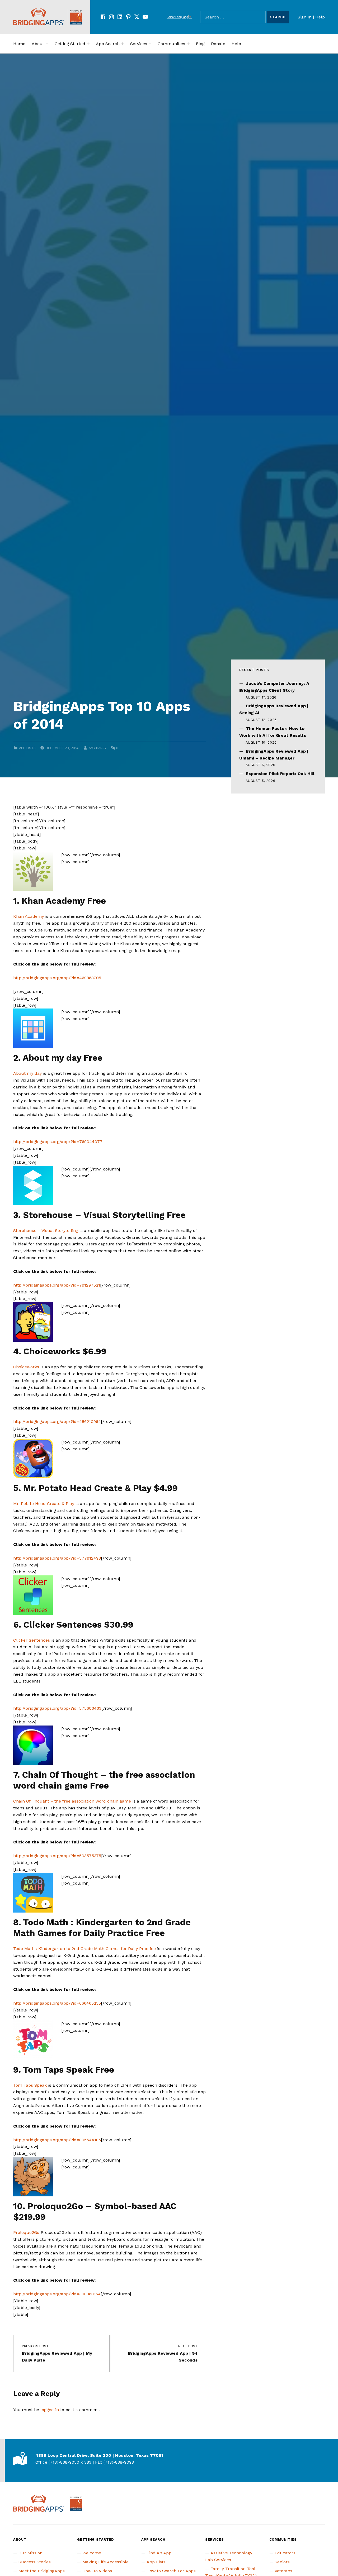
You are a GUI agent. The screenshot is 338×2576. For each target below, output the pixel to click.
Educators (285, 2553)
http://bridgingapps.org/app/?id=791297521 (57, 1285)
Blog (200, 44)
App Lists (27, 748)
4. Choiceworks (48, 1351)
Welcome (92, 2553)
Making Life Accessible (105, 2562)
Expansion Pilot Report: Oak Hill (280, 774)
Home (19, 44)
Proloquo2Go (26, 2232)
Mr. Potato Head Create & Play (44, 1504)
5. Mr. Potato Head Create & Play (82, 1488)
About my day (27, 1073)
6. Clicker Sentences (57, 1625)
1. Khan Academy (49, 901)
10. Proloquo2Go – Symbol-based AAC (95, 2206)
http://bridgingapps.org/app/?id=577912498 (57, 1558)
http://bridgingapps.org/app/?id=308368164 (57, 2294)
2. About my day (47, 1058)
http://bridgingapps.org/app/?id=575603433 (57, 1708)
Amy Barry (97, 748)
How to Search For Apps (171, 2571)
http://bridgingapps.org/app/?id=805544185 (57, 2140)
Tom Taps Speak (30, 2085)
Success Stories (35, 2562)
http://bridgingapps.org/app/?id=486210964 (57, 1421)
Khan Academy (29, 916)
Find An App (159, 2553)
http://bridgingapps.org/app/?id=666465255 (57, 2003)
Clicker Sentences (32, 1640)
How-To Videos (97, 2571)
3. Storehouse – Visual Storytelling (89, 1215)
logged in (50, 2410)
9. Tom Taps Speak (53, 2070)
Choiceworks (27, 1367)
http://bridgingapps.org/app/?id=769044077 (58, 1142)
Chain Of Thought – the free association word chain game (72, 1801)
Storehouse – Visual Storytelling (46, 1230)
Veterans (283, 2571)
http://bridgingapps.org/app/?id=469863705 (57, 978)
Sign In (305, 17)
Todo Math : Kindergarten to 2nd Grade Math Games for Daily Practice (84, 1949)
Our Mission (30, 2553)
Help (320, 17)
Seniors (282, 2562)
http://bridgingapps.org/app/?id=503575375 (57, 1856)
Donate (218, 44)
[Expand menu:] (47, 44)
